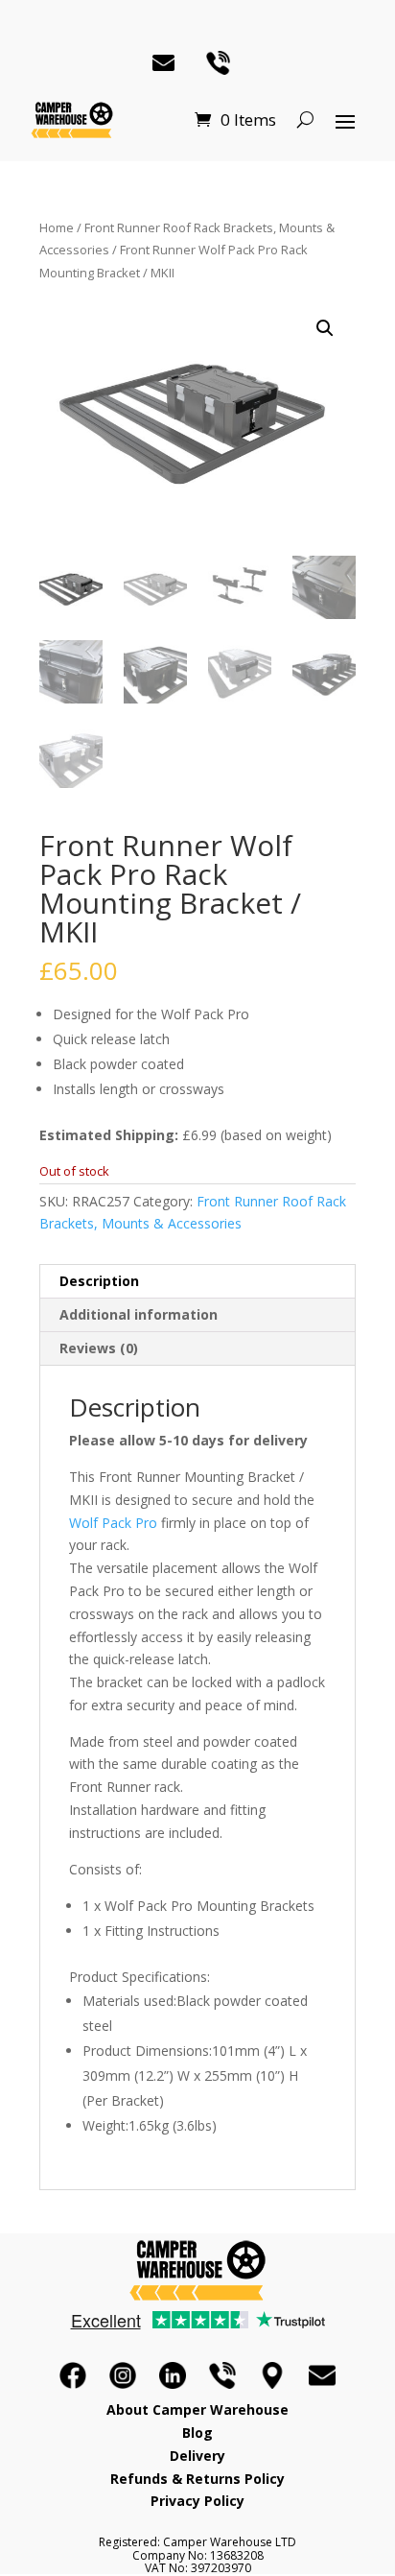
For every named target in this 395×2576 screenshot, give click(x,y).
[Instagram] (123, 2375)
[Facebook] (73, 2375)
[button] (325, 328)
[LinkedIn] (173, 2375)
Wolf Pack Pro (113, 1523)
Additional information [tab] (139, 1314)
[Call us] (222, 2375)
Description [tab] (99, 1281)
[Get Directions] (272, 2375)
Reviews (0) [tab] (99, 1348)
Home (57, 227)
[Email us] (322, 2375)
